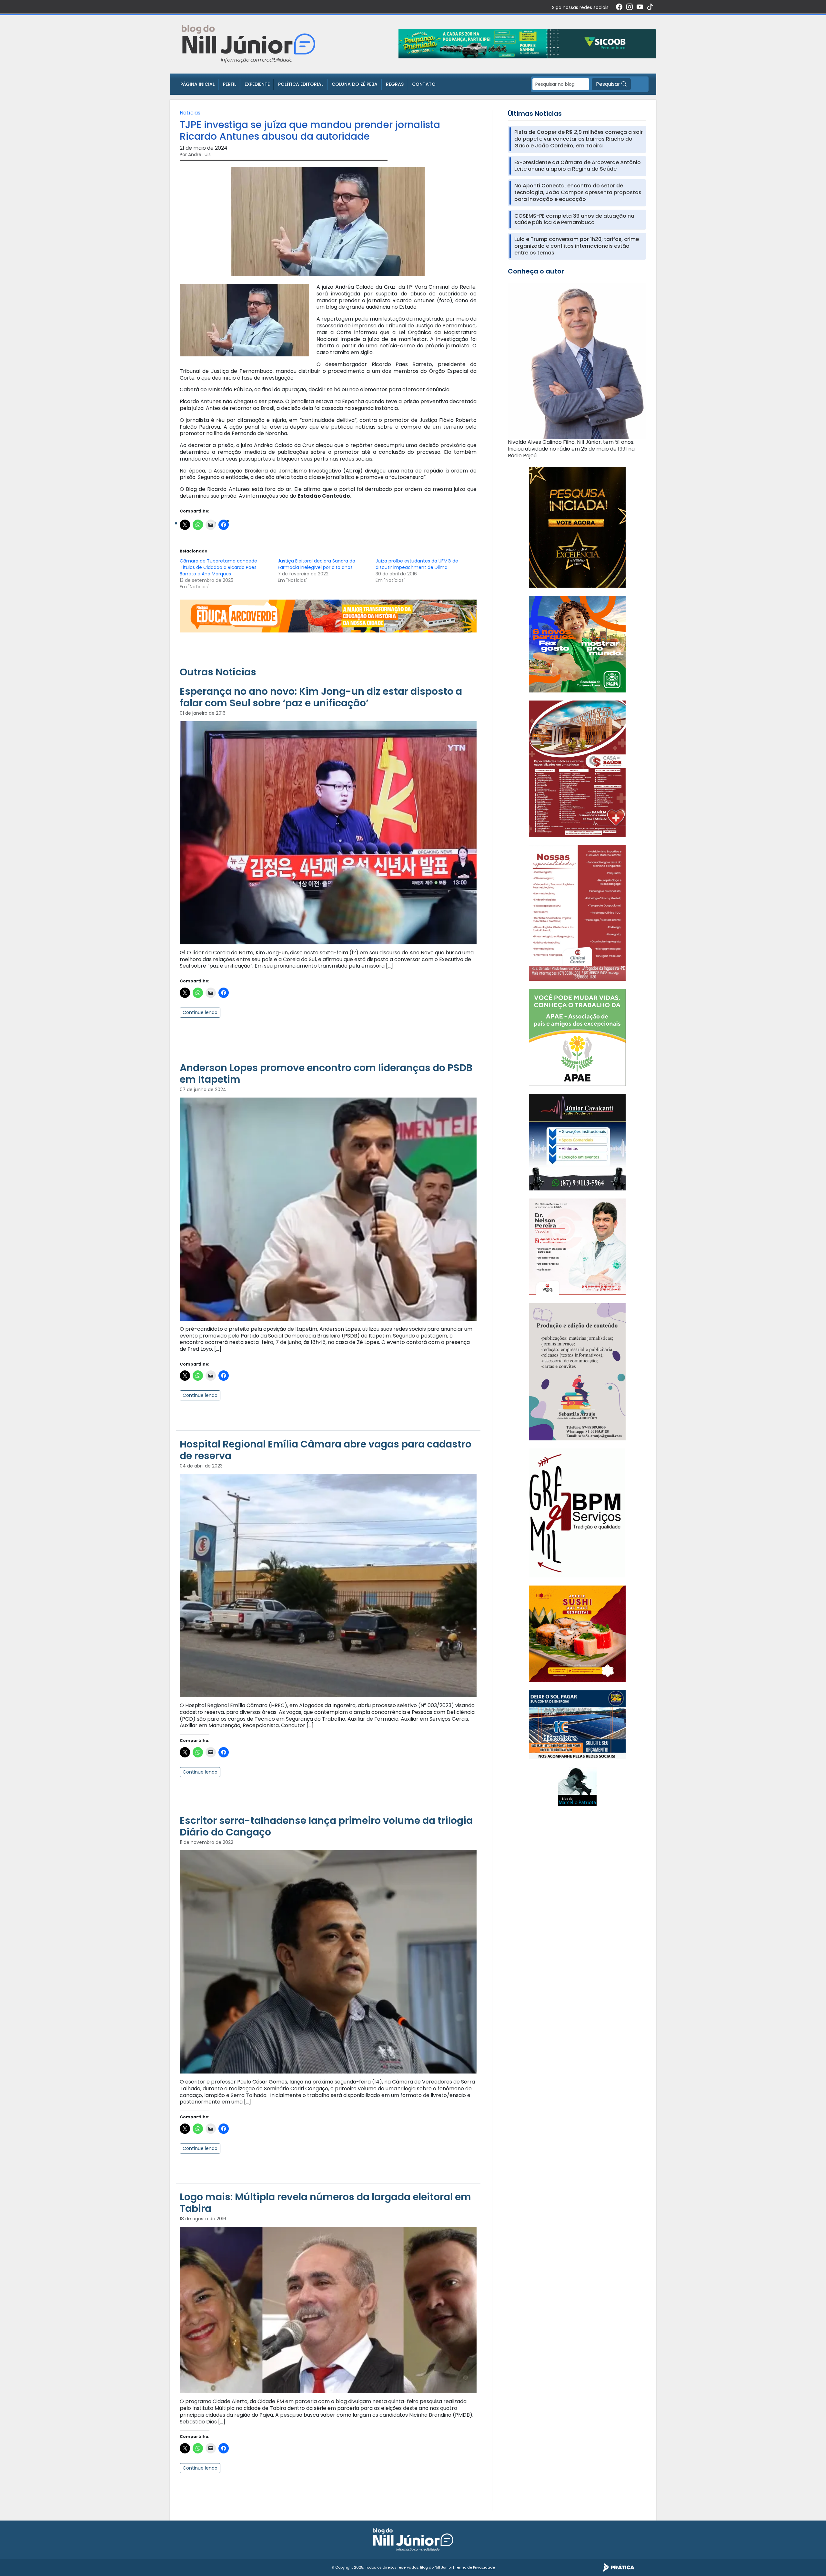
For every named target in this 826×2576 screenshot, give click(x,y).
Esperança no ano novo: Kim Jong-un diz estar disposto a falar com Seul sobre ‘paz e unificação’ (321, 697)
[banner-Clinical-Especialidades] (577, 913)
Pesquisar (609, 84)
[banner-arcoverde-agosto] (328, 616)
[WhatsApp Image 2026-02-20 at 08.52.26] (577, 527)
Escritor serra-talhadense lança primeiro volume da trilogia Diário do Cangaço (326, 1826)
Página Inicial (197, 84)
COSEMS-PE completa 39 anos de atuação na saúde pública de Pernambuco (574, 220)
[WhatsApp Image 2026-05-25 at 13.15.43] (577, 768)
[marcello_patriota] (577, 1786)
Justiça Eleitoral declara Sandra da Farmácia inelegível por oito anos (317, 564)
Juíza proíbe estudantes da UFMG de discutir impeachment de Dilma (417, 564)
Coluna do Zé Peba (355, 84)
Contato (424, 84)
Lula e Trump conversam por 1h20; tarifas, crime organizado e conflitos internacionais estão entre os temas (577, 246)
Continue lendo (200, 1012)
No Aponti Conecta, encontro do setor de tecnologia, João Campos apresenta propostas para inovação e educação (578, 193)
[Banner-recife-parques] (577, 644)
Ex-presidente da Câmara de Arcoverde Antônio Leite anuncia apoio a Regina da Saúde (578, 166)
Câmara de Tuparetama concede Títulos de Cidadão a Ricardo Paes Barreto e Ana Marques (218, 567)
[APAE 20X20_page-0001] (577, 1037)
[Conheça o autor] (577, 361)
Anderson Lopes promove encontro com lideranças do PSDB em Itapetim (326, 1074)
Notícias (190, 113)
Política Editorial (301, 84)
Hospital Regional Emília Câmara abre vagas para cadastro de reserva (326, 1450)
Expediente (257, 84)
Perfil (230, 84)
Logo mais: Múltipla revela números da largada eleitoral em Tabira (325, 2203)
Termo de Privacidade (475, 2567)
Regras (395, 84)
